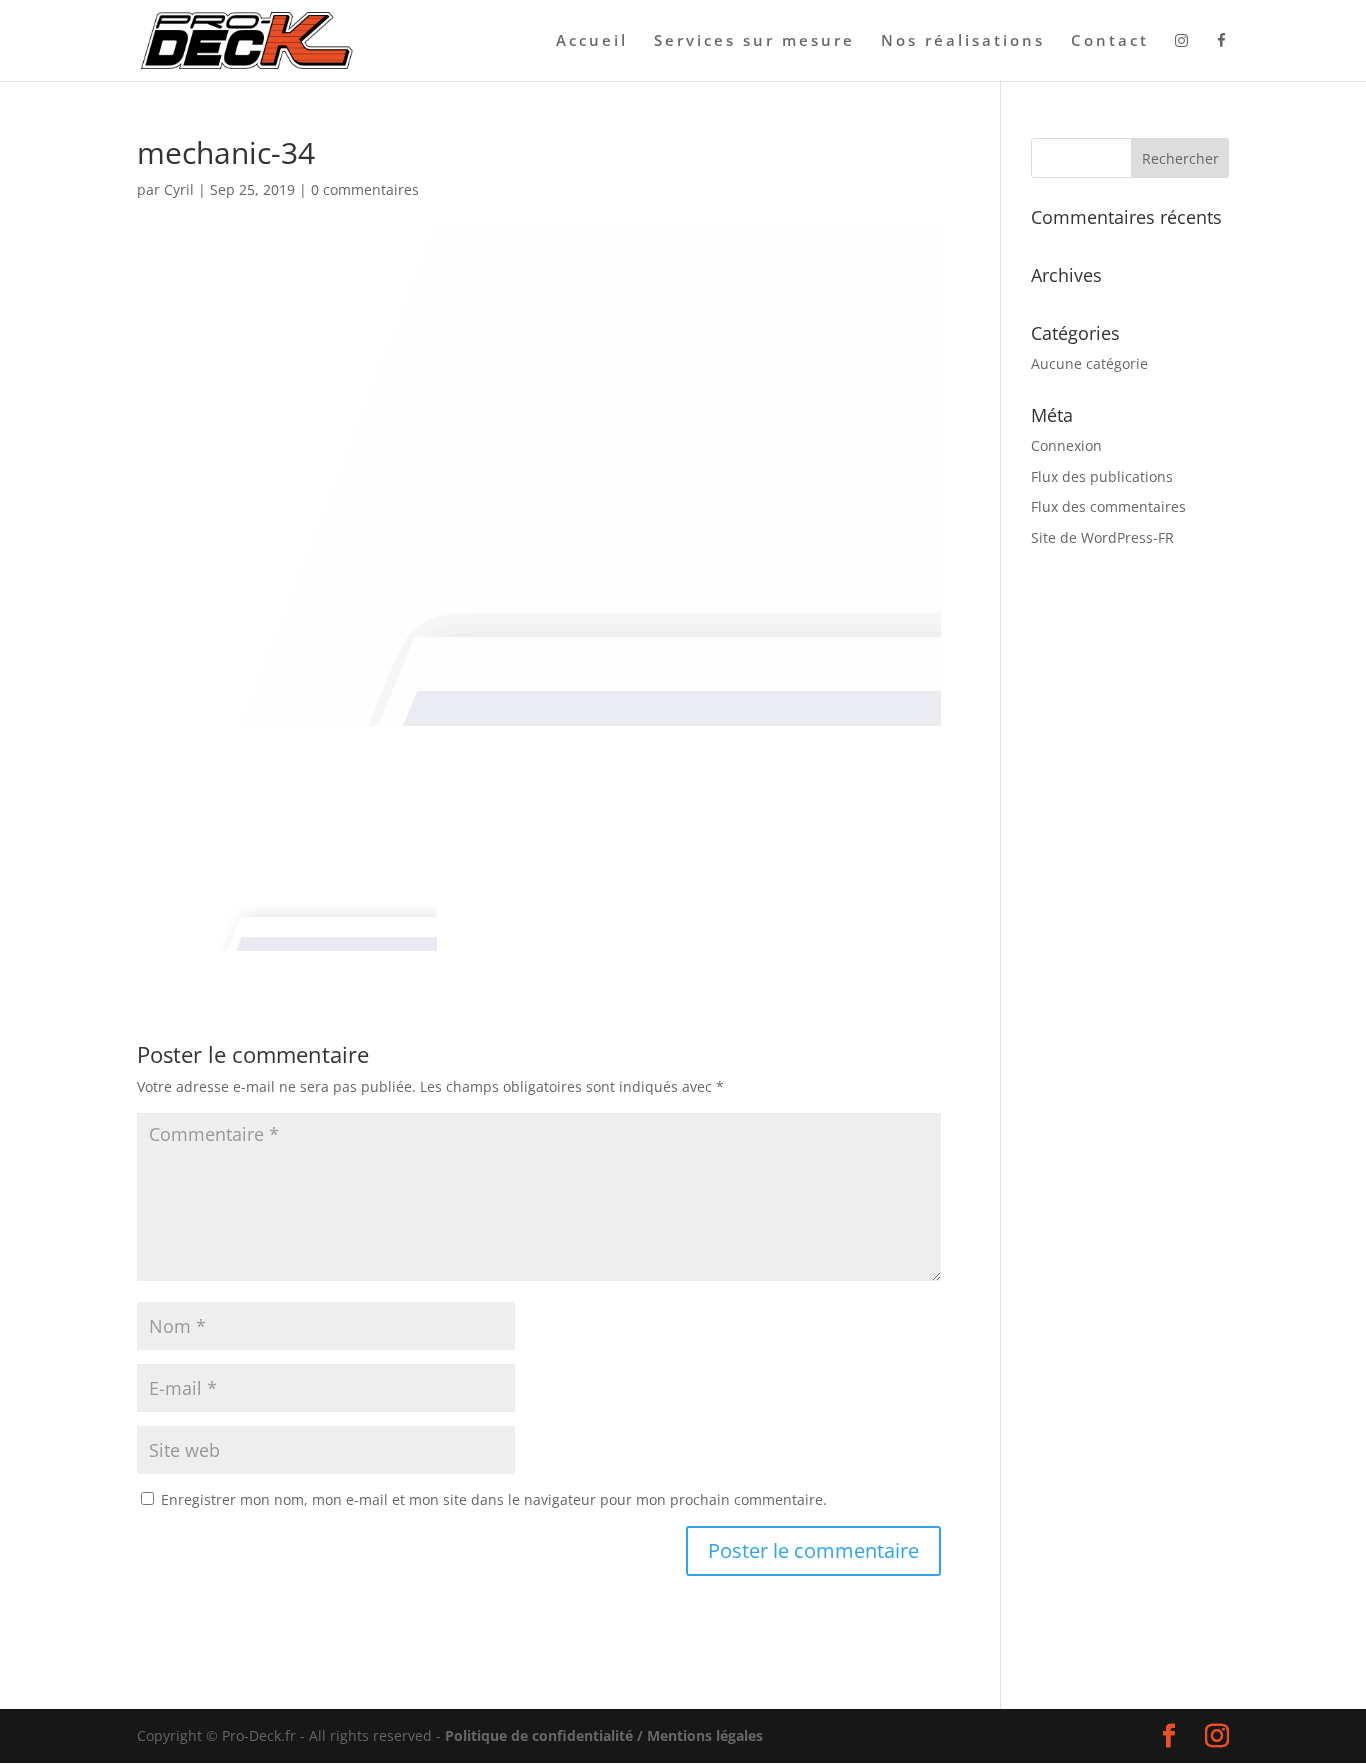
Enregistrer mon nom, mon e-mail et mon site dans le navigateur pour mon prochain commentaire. (494, 1499)
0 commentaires (365, 189)
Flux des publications (1102, 476)
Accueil (592, 41)
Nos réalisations (963, 41)
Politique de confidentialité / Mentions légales (604, 1735)
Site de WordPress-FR (1102, 537)
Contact (1110, 41)
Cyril (179, 189)
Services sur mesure (754, 41)
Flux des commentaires (1108, 506)
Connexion (1066, 445)
